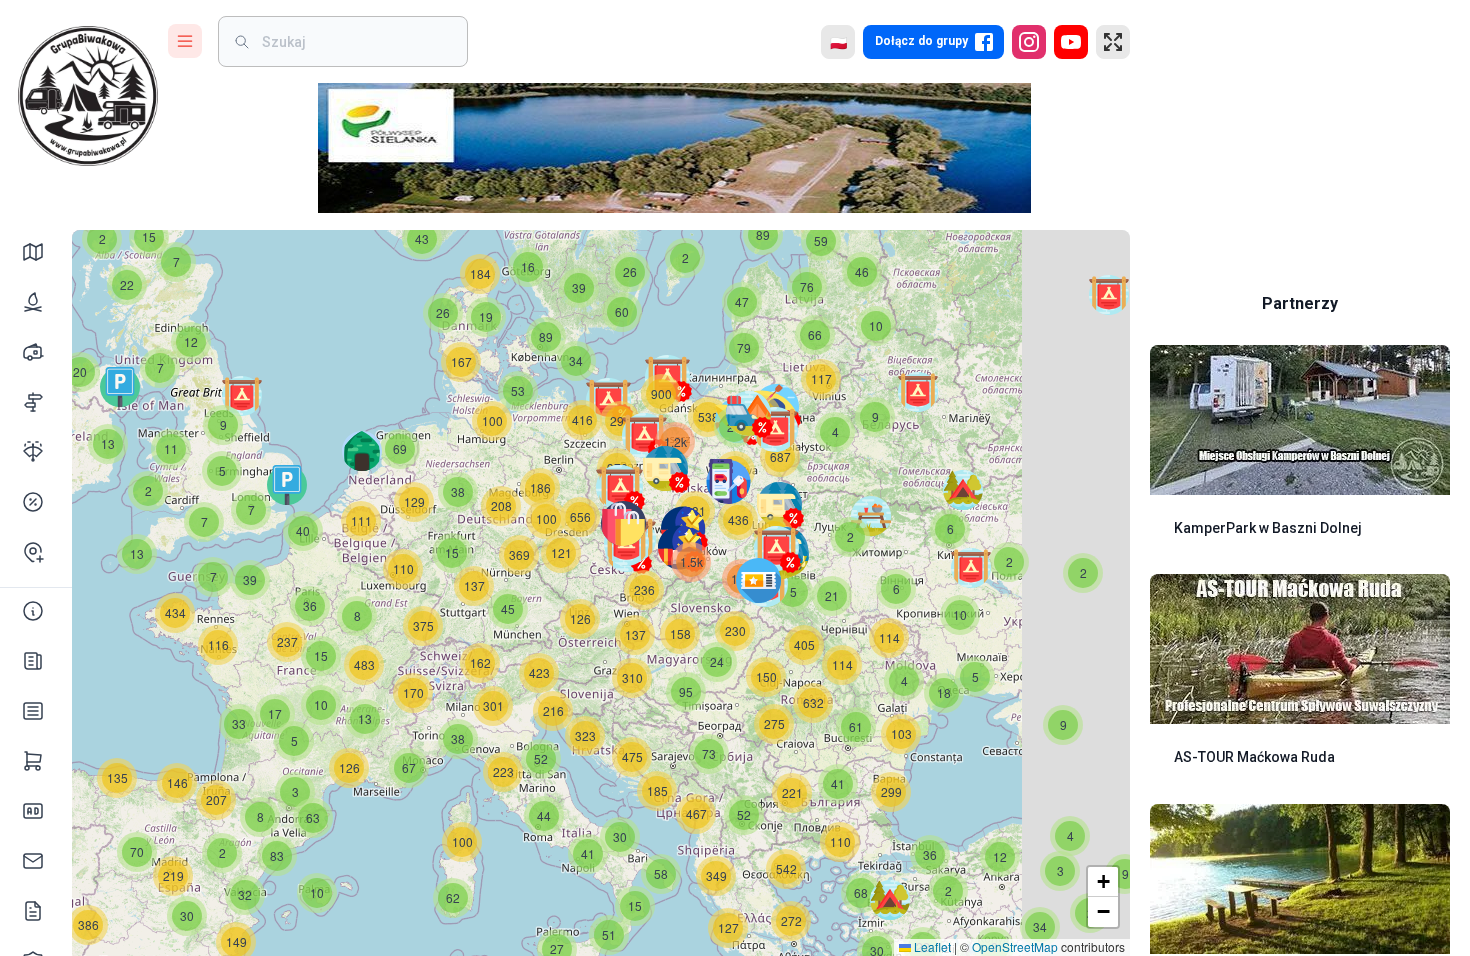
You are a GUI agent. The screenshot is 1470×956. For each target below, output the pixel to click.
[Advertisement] (1300, 141)
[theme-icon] (33, 252)
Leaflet (931, 946)
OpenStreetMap (1015, 946)
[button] (36, 711)
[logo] (88, 96)
